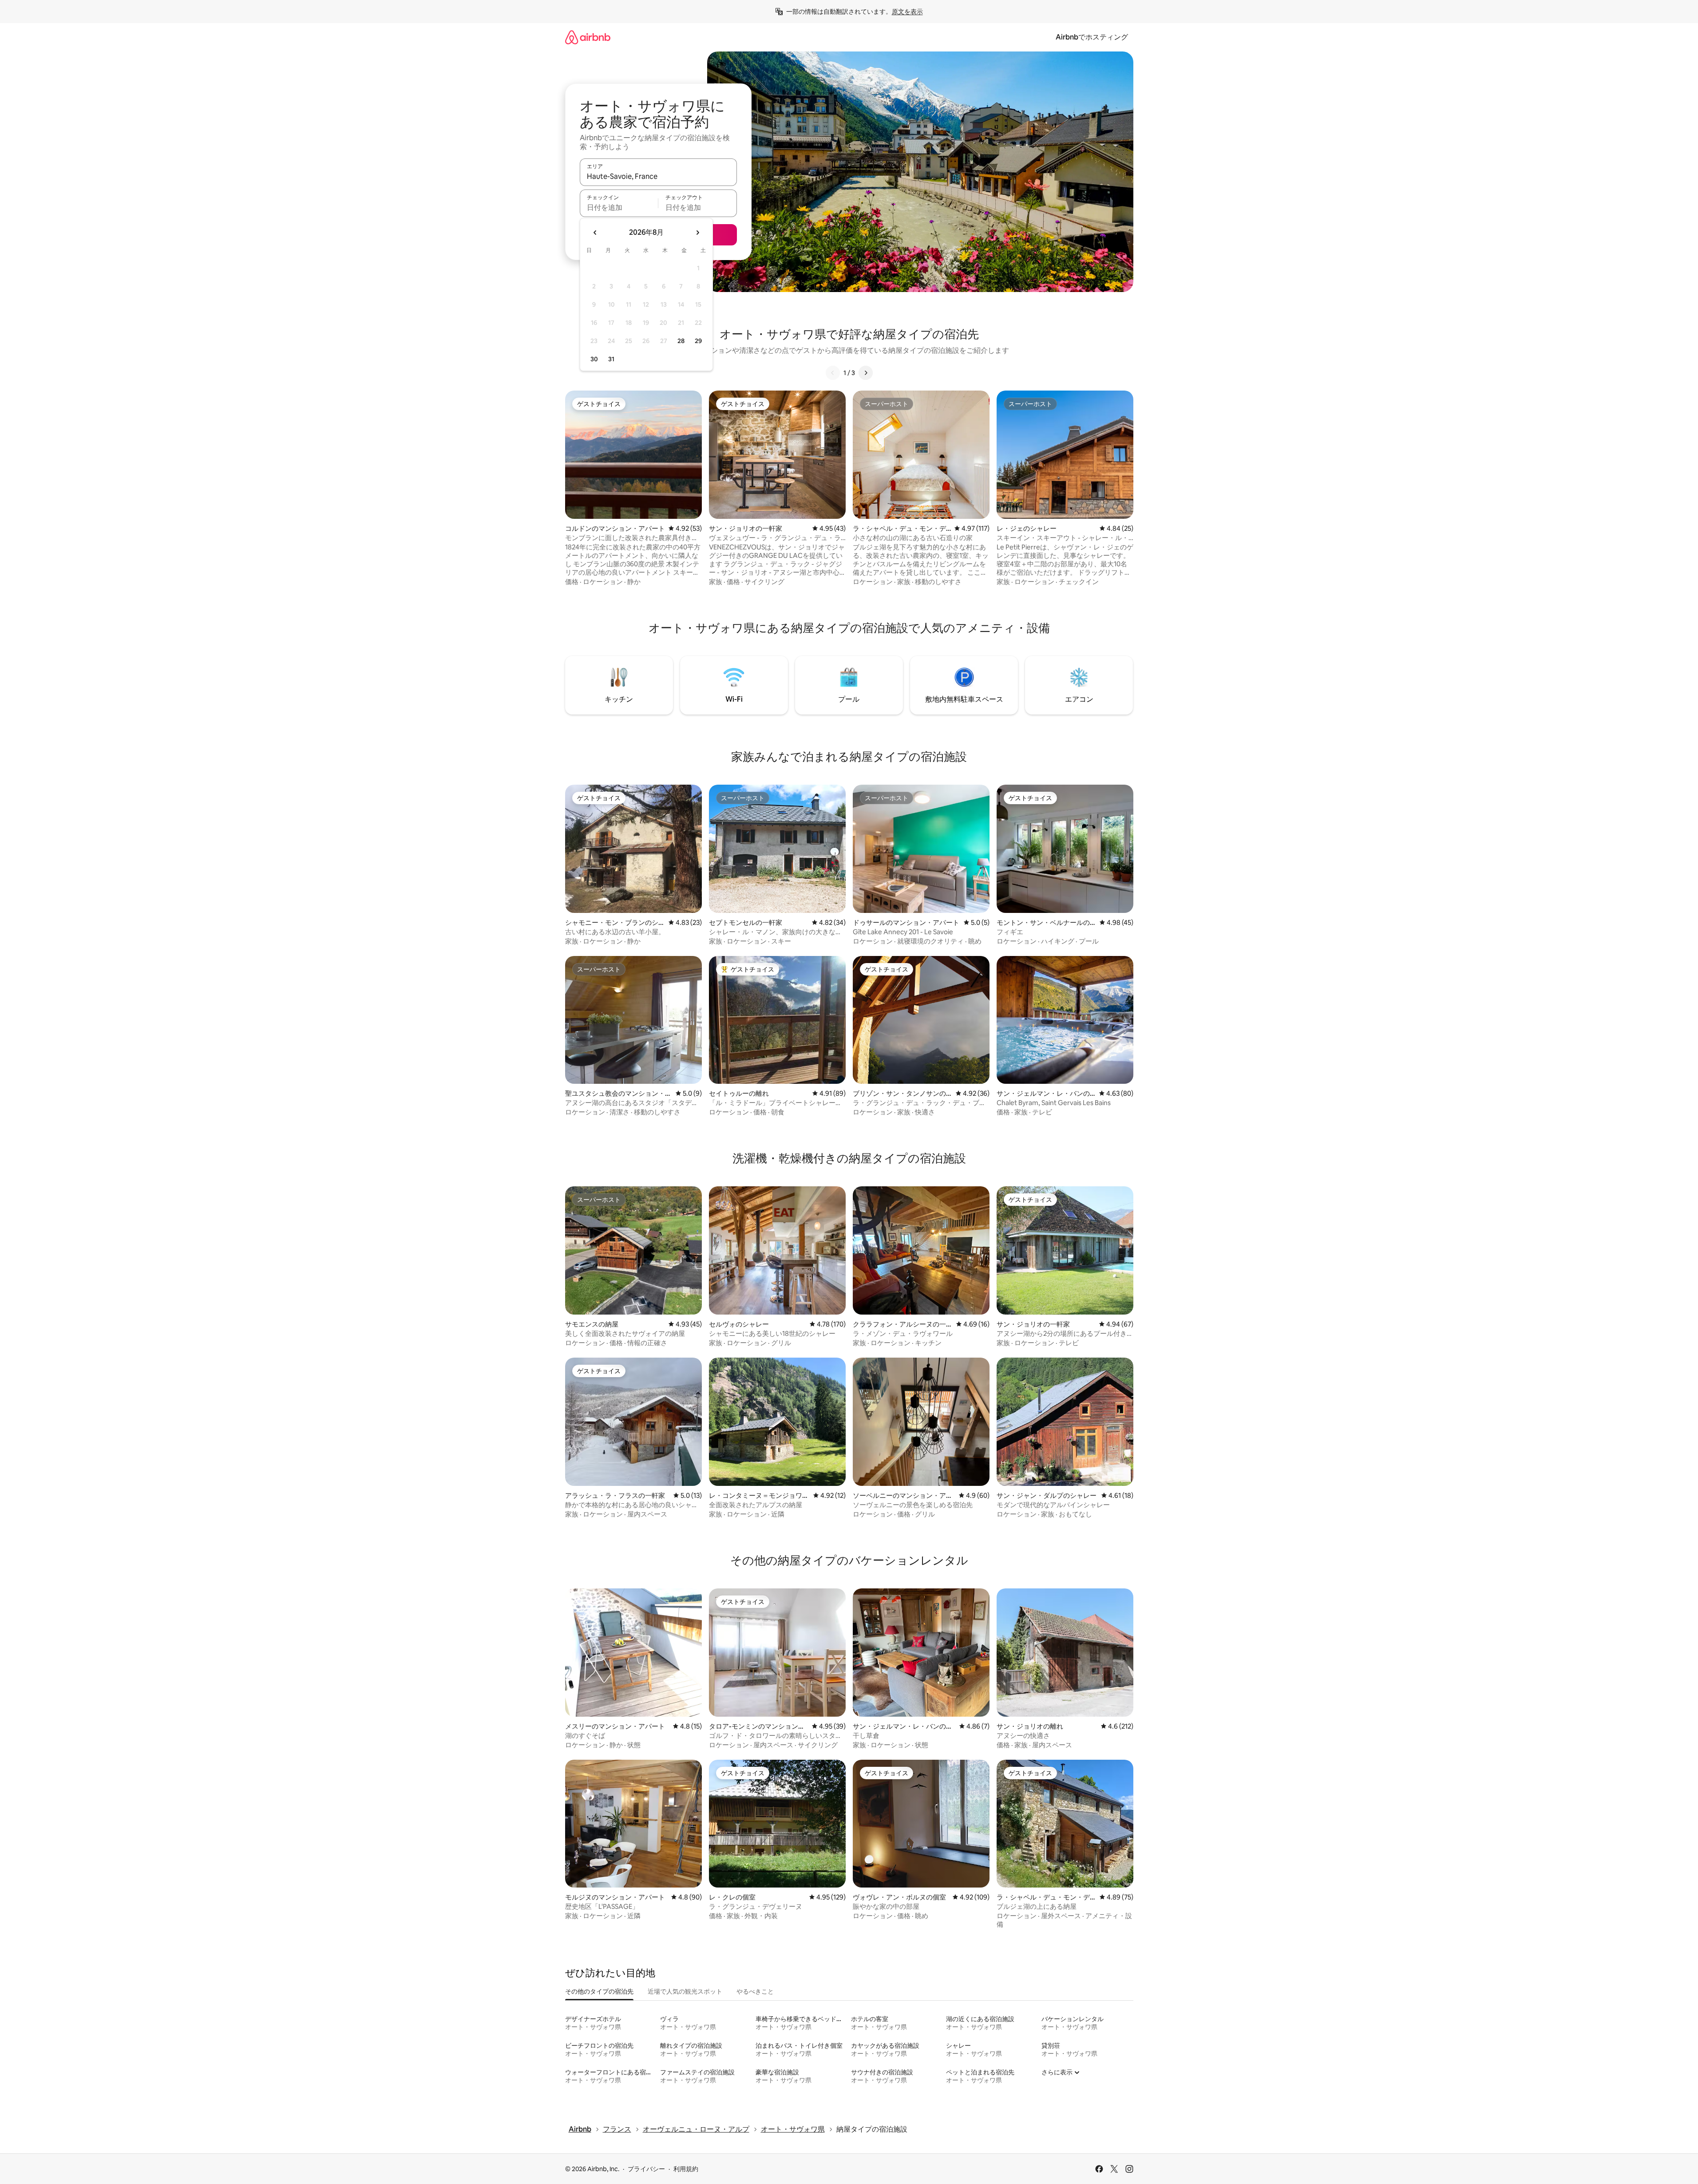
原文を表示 (907, 12)
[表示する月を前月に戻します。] (595, 233)
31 (611, 359)
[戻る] (833, 373)
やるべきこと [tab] (755, 1991)
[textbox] (619, 207)
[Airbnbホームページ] (588, 37)
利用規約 (686, 2169)
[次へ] (866, 373)
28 (681, 341)
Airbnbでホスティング (1092, 37)
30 (594, 359)
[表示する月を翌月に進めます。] (697, 233)
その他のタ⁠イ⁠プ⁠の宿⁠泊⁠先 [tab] (599, 1991)
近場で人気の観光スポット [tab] (685, 1991)
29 (698, 341)
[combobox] (658, 176)
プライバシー (646, 2169)
